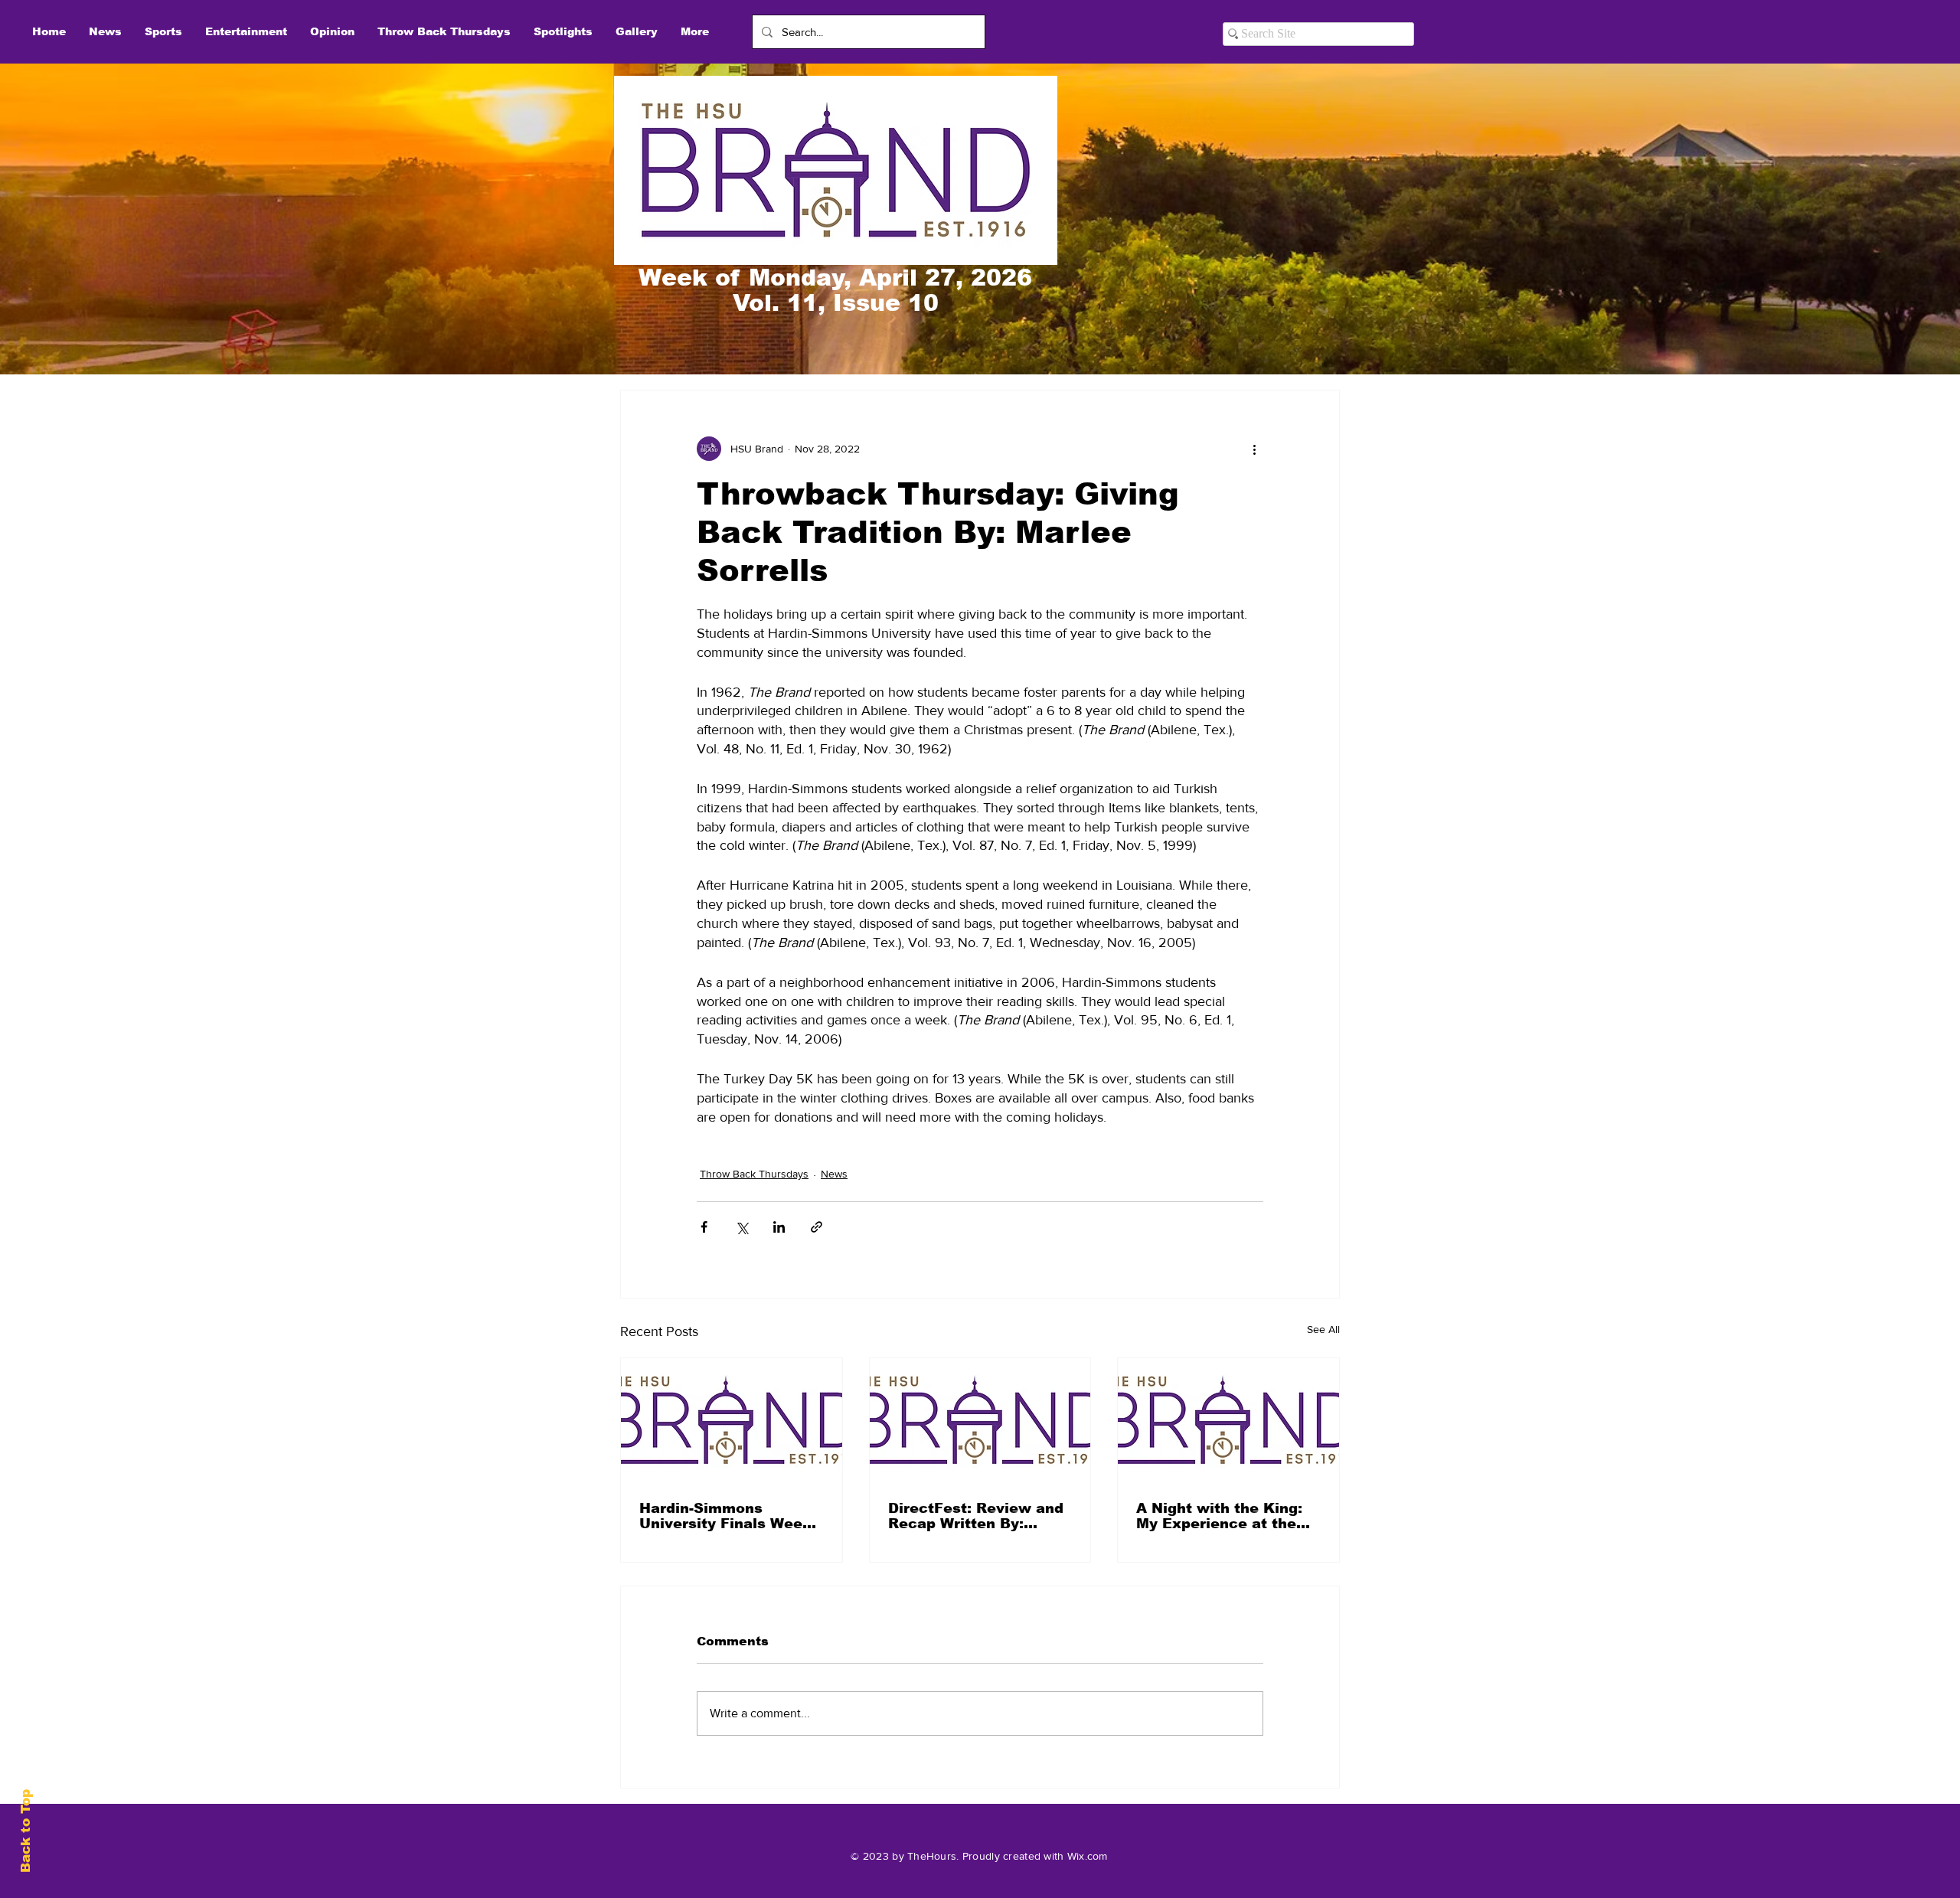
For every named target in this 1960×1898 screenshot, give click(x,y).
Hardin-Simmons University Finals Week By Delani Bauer (725, 1516)
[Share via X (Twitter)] (742, 1227)
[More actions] (1254, 449)
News (834, 1174)
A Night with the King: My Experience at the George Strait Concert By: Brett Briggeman (1219, 1516)
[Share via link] (817, 1227)
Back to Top (26, 1831)
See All (1323, 1329)
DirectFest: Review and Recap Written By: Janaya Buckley (976, 1516)
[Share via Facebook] (704, 1227)
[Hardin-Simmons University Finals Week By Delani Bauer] (732, 1420)
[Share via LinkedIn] (779, 1227)
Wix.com (1088, 1856)
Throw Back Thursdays (754, 1174)
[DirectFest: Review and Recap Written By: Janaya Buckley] (980, 1420)
